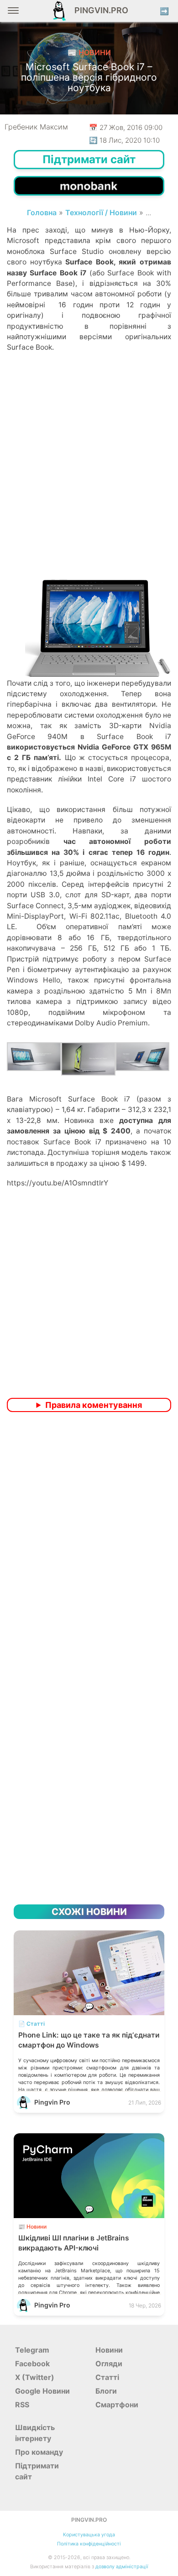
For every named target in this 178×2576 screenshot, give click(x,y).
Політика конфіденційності (89, 2544)
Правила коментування (94, 1405)
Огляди (109, 2364)
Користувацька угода (89, 2535)
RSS (22, 2405)
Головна (42, 212)
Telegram (32, 2350)
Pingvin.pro (99, 10)
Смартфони (117, 2405)
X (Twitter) (35, 2377)
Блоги (106, 2391)
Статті (107, 2377)
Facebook (32, 2364)
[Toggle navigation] (13, 14)
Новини (109, 2350)
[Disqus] (89, 1540)
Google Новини (42, 2391)
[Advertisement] (89, 481)
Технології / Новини (101, 212)
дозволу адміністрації (122, 2567)
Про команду (39, 2452)
